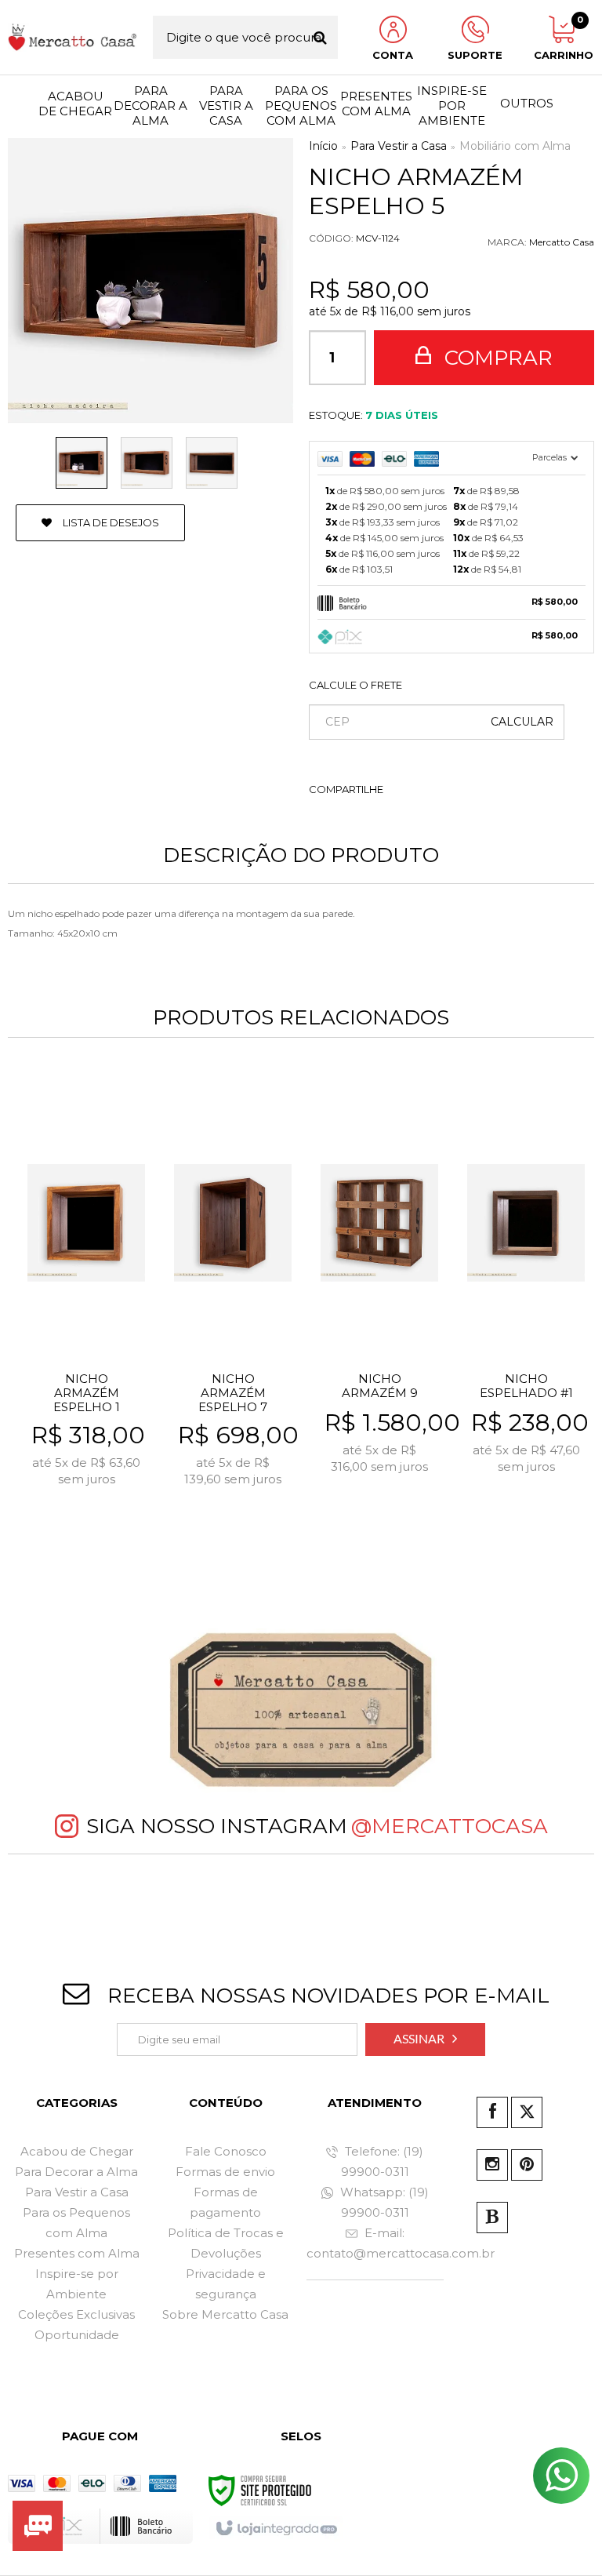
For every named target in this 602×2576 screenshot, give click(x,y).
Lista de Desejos (110, 522)
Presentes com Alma (77, 2253)
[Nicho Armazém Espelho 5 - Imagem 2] (147, 463)
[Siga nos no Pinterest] (527, 2165)
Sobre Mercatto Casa (225, 2314)
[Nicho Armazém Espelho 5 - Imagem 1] (82, 463)
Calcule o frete (355, 685)
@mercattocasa (450, 1826)
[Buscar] (320, 37)
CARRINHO (561, 38)
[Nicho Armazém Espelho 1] (86, 1312)
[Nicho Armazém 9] (379, 1312)
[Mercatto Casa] (73, 37)
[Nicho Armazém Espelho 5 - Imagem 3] (212, 463)
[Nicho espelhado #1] (526, 1312)
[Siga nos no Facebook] (492, 2112)
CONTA (393, 55)
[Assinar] (426, 2039)
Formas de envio (225, 2172)
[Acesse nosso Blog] (492, 2218)
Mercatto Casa (562, 242)
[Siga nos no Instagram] (492, 2165)
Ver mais (96, 1520)
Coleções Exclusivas (76, 2314)
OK (522, 722)
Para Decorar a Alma (76, 2172)
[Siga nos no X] (527, 2112)
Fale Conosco (226, 2151)
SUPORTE (475, 55)
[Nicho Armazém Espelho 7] (233, 1312)
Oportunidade (77, 2335)
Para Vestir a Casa (399, 146)
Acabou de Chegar (77, 2151)
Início (323, 146)
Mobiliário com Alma (515, 146)
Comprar (496, 358)
